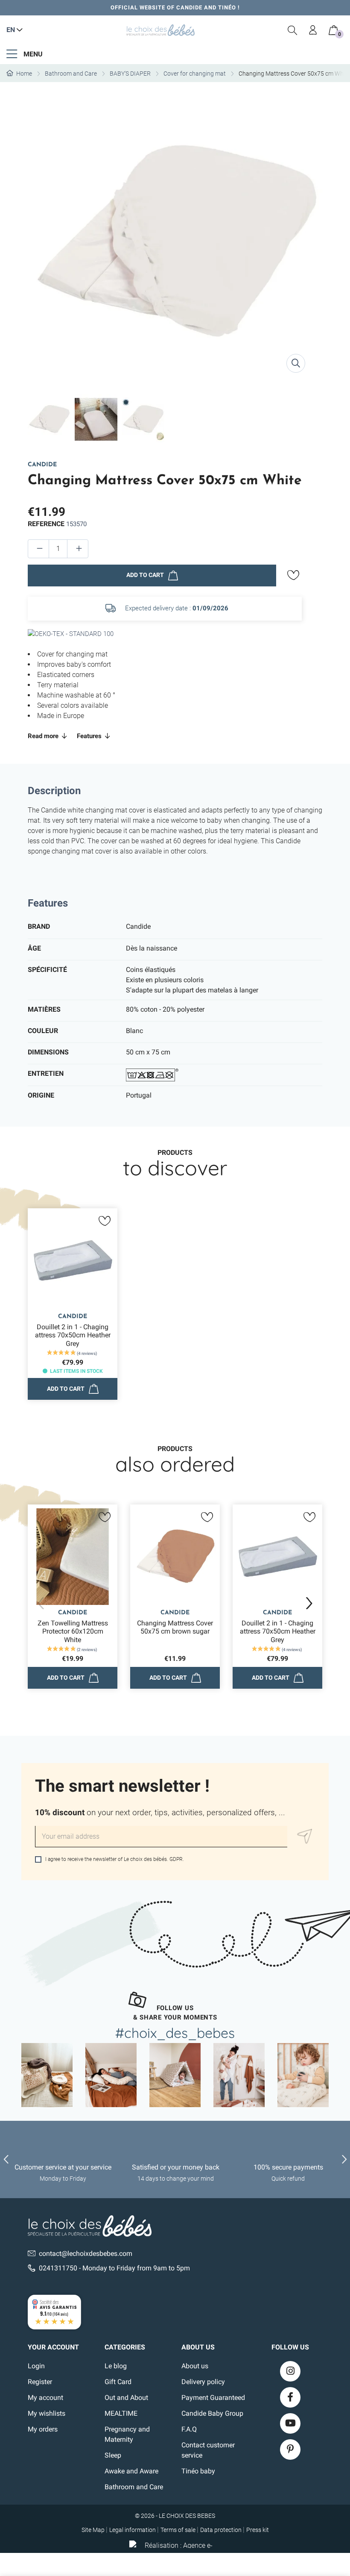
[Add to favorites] (293, 575)
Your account (53, 2347)
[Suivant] (309, 1603)
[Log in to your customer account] (313, 30)
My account (45, 2398)
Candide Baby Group (212, 2413)
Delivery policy (203, 2382)
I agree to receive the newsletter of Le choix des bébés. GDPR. (114, 1859)
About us (195, 2366)
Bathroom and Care (134, 2487)
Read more (44, 736)
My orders (43, 2429)
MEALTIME (121, 2413)
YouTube (290, 2423)
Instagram (290, 2371)
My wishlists (47, 2413)
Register (40, 2382)
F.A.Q (189, 2429)
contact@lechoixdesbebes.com (86, 2254)
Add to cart (145, 575)
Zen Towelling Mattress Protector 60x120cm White (73, 1631)
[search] (293, 30)
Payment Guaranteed (213, 2398)
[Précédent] (41, 1603)
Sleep (113, 2455)
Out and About (126, 2398)
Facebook (290, 2397)
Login (36, 2366)
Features (90, 736)
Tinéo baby (198, 2471)
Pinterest (290, 2449)
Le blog (116, 2366)
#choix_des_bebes (175, 2033)
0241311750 (58, 2268)
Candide (42, 465)
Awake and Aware (131, 2471)
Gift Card (118, 2382)
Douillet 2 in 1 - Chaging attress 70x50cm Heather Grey (73, 1335)
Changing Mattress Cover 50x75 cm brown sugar (175, 1627)
